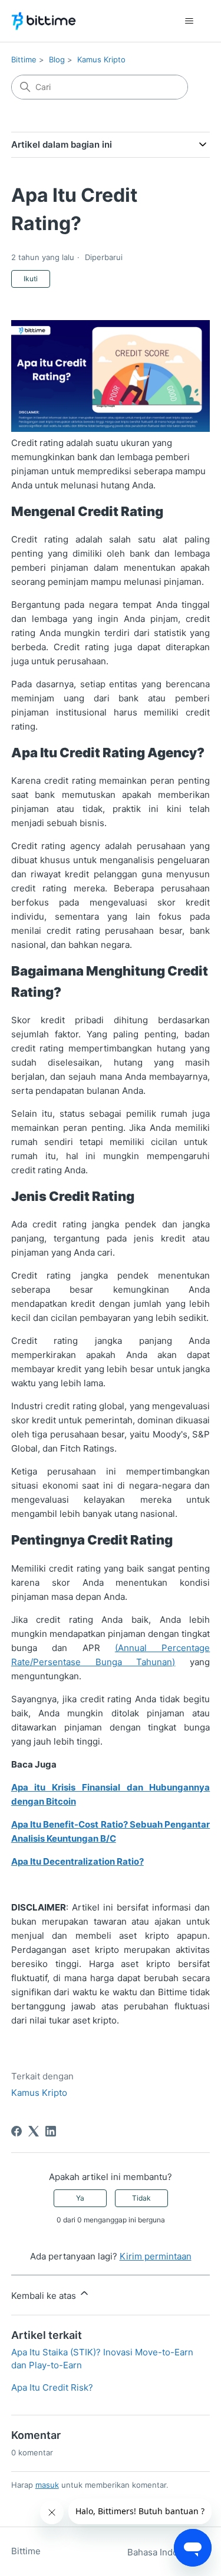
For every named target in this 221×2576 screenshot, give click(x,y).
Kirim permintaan (156, 2256)
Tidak (141, 2198)
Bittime (24, 59)
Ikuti (31, 279)
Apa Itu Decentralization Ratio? (77, 1861)
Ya (80, 2198)
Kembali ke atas (45, 2296)
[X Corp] (34, 2131)
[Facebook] (17, 2131)
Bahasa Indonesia (165, 2552)
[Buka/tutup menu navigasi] (189, 21)
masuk (47, 2485)
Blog (57, 59)
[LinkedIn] (51, 2131)
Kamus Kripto (101, 59)
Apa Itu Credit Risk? (52, 2387)
